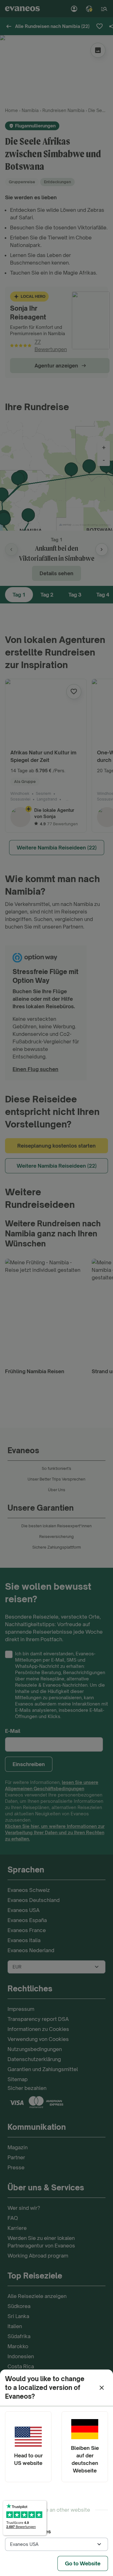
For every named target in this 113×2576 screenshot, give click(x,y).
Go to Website (83, 2563)
